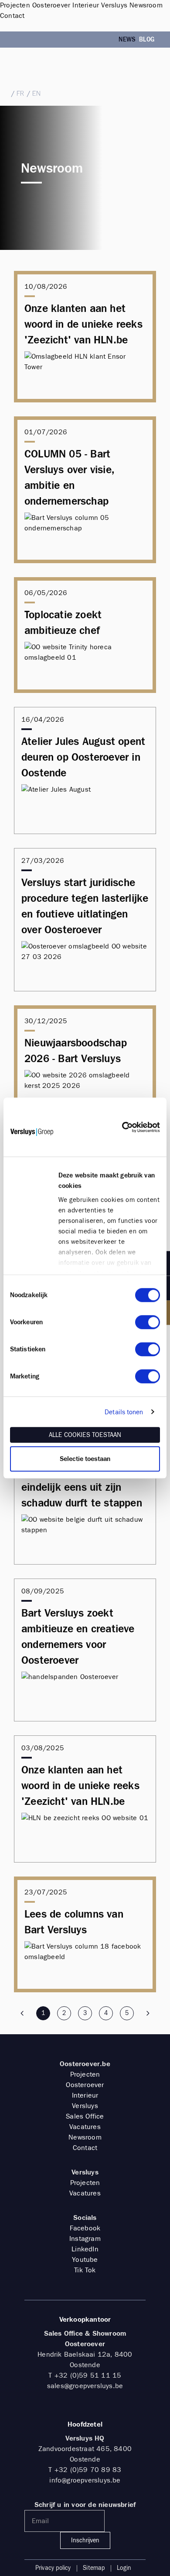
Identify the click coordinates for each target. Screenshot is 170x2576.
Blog (147, 40)
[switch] (148, 1322)
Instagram (85, 2238)
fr (20, 93)
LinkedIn (85, 2249)
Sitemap (94, 2568)
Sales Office (85, 2116)
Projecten (85, 2074)
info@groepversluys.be (85, 2480)
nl (4, 93)
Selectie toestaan (85, 1459)
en (36, 93)
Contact (85, 2148)
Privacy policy (53, 2568)
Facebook (85, 2228)
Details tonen (124, 1412)
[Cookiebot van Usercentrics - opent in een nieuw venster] (122, 1127)
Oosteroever (85, 2085)
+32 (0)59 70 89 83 (88, 2470)
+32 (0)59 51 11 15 (32, 68)
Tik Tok (85, 2270)
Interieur (85, 2095)
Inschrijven (85, 2540)
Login (124, 2568)
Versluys (85, 2106)
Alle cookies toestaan (85, 1435)
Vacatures (85, 2127)
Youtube (85, 2259)
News (127, 40)
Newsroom (85, 2137)
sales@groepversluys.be (36, 77)
